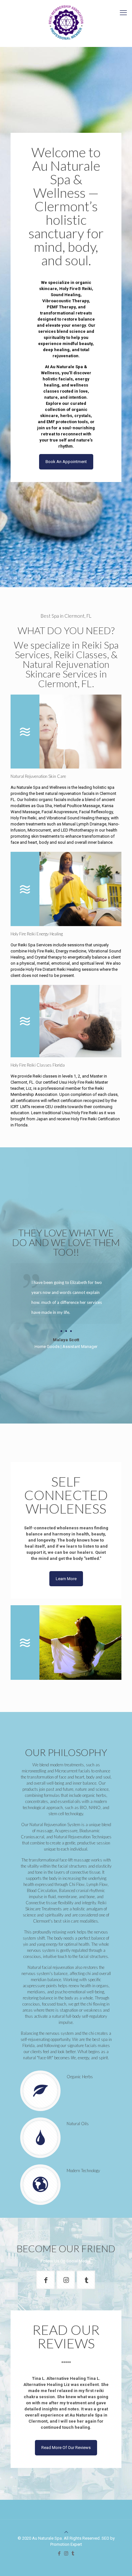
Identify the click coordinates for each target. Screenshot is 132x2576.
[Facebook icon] (59, 2553)
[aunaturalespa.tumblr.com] (86, 2280)
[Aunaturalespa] (45, 2280)
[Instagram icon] (66, 2553)
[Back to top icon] (66, 2532)
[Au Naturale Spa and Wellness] (66, 1642)
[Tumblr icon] (73, 2553)
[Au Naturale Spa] (66, 23)
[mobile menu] (123, 13)
